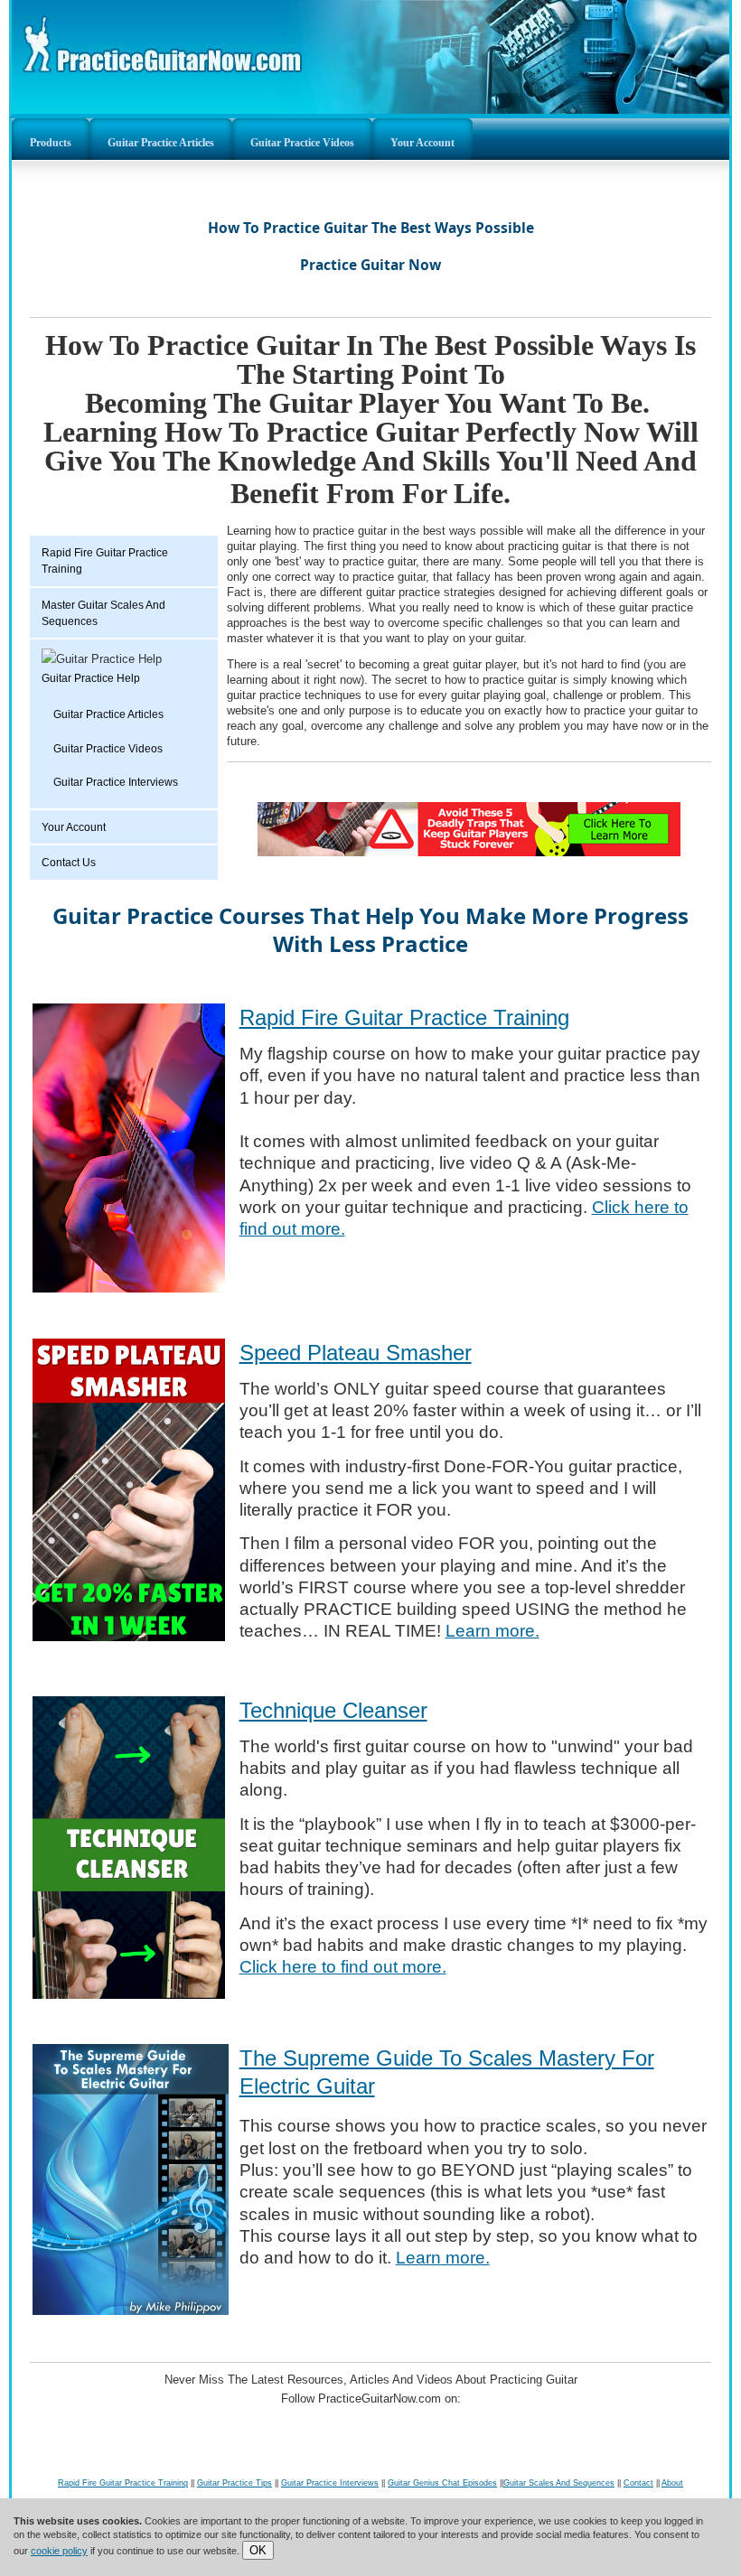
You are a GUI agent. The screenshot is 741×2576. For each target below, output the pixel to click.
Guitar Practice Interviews (116, 782)
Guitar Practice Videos (302, 143)
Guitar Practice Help (91, 678)
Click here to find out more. (343, 1967)
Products (51, 143)
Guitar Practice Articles (161, 143)
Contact (638, 2483)
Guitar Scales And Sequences (559, 2483)
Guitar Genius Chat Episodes (442, 2483)
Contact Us (69, 863)
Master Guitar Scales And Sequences (103, 613)
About (672, 2483)
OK (258, 2550)
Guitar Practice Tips (234, 2483)
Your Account (422, 143)
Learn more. (492, 1631)
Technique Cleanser (333, 1710)
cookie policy (59, 2551)
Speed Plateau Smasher (356, 1353)
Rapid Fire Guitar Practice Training (105, 561)
